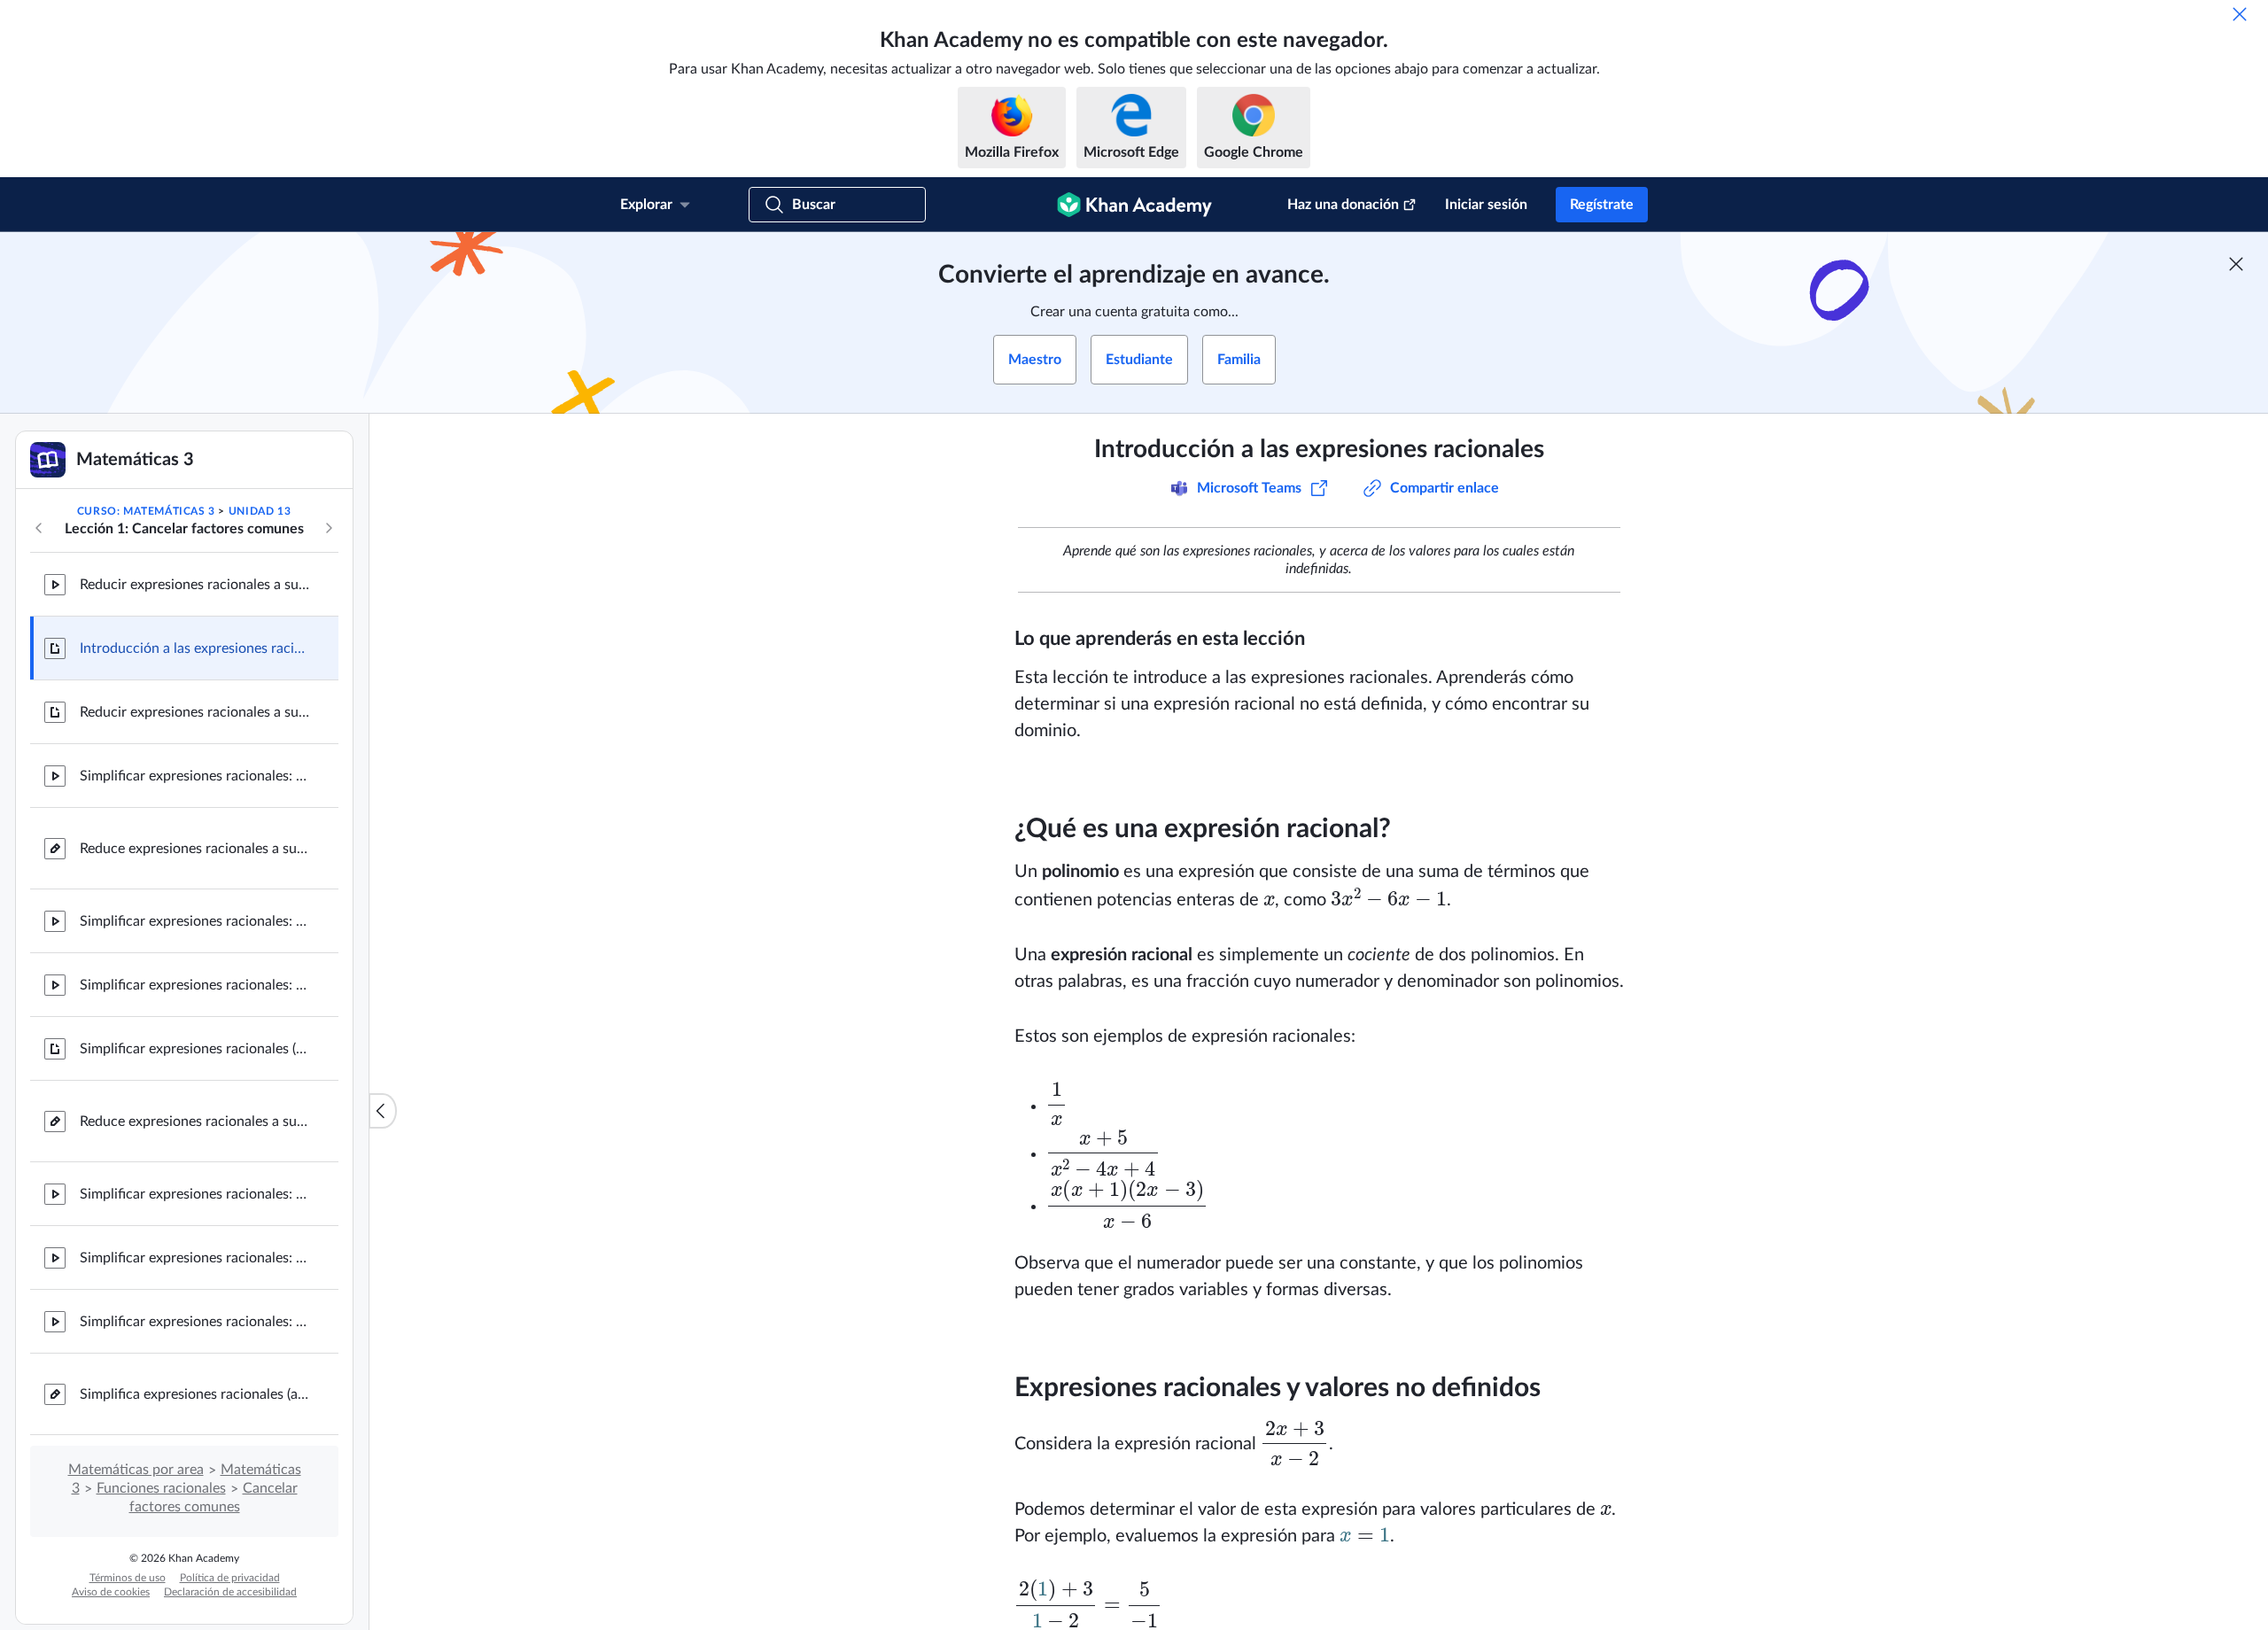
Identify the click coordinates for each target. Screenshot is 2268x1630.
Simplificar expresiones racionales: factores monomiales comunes (195, 776)
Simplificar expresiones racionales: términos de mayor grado (195, 1258)
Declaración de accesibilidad (230, 1592)
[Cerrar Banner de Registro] (2236, 264)
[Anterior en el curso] (39, 528)
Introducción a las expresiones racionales (195, 648)
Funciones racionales (161, 1488)
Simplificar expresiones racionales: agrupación (195, 1194)
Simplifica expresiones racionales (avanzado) (195, 1394)
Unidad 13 (260, 511)
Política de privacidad (230, 1578)
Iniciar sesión (1486, 205)
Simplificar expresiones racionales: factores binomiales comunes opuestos (195, 985)
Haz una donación (1343, 205)
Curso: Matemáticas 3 (146, 511)
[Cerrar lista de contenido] (383, 1111)
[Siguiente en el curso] (329, 528)
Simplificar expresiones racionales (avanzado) (195, 1049)
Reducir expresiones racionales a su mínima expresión (195, 585)
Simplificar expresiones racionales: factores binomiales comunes (195, 921)
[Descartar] (2240, 14)
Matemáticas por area (136, 1470)
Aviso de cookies (111, 1592)
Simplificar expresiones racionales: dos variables (195, 1322)
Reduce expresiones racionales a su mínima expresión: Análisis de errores (195, 849)
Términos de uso (128, 1578)
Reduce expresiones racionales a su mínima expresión (195, 1122)
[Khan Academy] (1134, 205)
